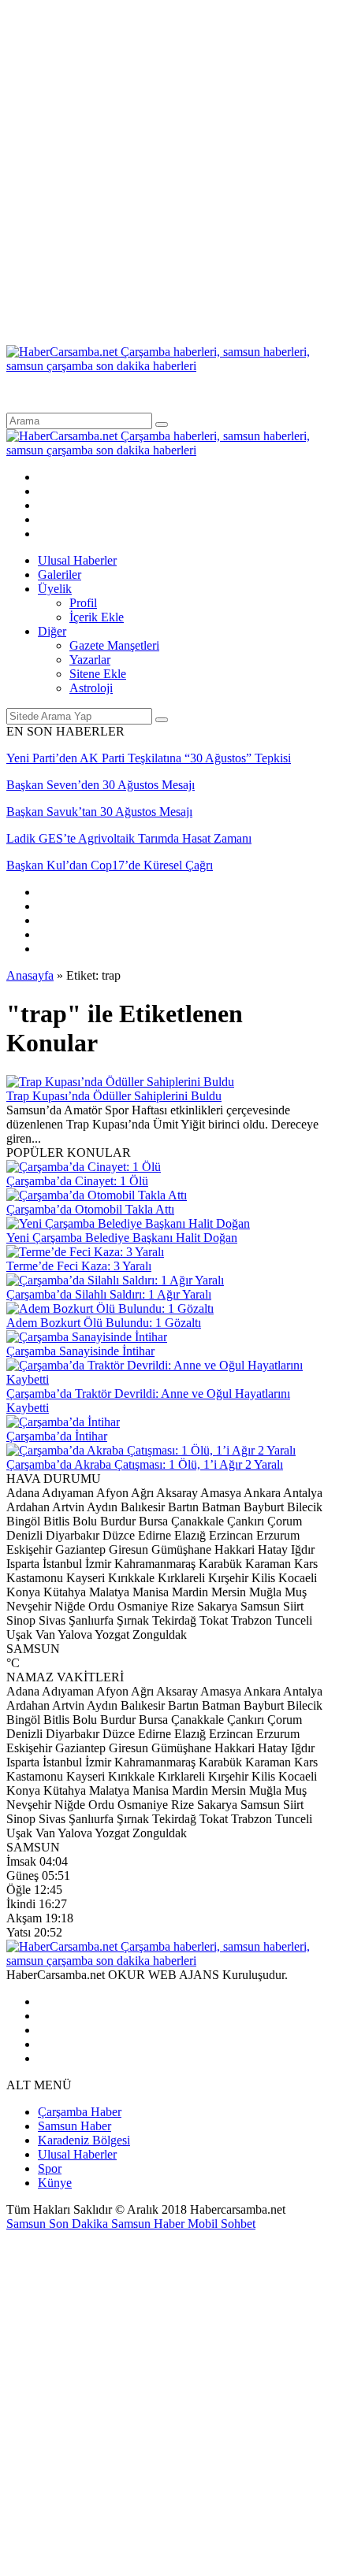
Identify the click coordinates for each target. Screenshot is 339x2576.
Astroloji (91, 688)
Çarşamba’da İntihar (57, 1436)
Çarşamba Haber (80, 2112)
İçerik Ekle (97, 617)
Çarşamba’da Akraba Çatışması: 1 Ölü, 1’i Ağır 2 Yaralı (145, 1464)
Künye (55, 2183)
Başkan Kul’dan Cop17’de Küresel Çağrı (110, 865)
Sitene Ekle (98, 674)
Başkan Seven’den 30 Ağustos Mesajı (101, 785)
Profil (83, 603)
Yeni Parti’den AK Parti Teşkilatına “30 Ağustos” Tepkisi (149, 758)
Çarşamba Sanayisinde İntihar (80, 1351)
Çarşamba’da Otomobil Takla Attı (90, 1209)
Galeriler (60, 575)
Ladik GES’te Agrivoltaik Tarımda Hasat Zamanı (129, 838)
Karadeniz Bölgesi (84, 2140)
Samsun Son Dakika (59, 2224)
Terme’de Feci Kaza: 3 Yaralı (79, 1266)
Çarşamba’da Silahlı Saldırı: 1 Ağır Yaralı (109, 1294)
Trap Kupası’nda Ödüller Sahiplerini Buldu (114, 1096)
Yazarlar (90, 660)
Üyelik (55, 589)
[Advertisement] (169, 176)
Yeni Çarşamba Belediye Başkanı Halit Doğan (122, 1238)
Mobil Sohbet (222, 2224)
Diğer (52, 631)
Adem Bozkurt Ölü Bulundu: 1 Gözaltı (104, 1323)
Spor (50, 2168)
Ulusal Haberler (77, 560)
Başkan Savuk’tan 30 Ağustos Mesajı (99, 812)
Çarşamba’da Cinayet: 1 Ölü (77, 1181)
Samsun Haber (75, 2126)
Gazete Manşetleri (114, 645)
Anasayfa (30, 975)
